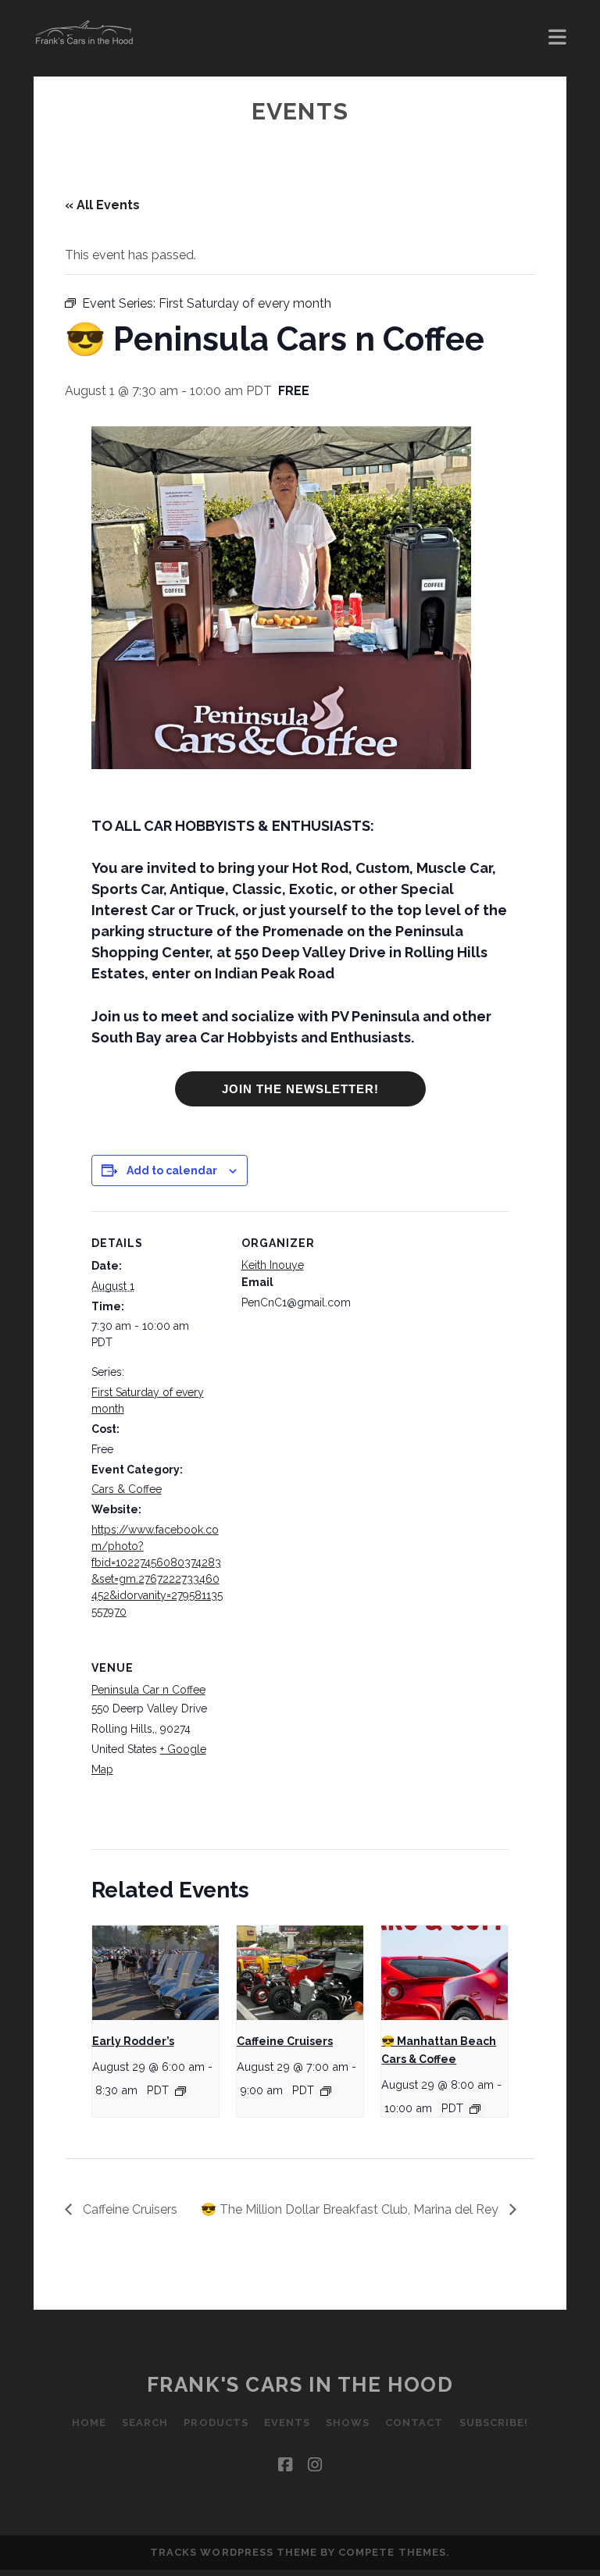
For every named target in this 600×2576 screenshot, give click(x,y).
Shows (348, 2423)
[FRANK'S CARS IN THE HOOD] (84, 39)
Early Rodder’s (133, 2041)
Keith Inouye (273, 1265)
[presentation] (155, 1973)
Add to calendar (172, 1170)
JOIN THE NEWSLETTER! (300, 1089)
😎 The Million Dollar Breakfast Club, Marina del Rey (351, 2209)
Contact (414, 2423)
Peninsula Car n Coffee (148, 1690)
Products (216, 2423)
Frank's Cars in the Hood (300, 2385)
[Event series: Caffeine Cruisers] (326, 2091)
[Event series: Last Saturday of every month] (475, 2109)
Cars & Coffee (127, 1489)
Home (89, 2423)
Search (145, 2423)
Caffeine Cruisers (285, 2041)
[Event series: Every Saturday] (180, 2091)
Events (287, 2423)
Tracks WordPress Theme (234, 2552)
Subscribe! (494, 2423)
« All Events (102, 205)
